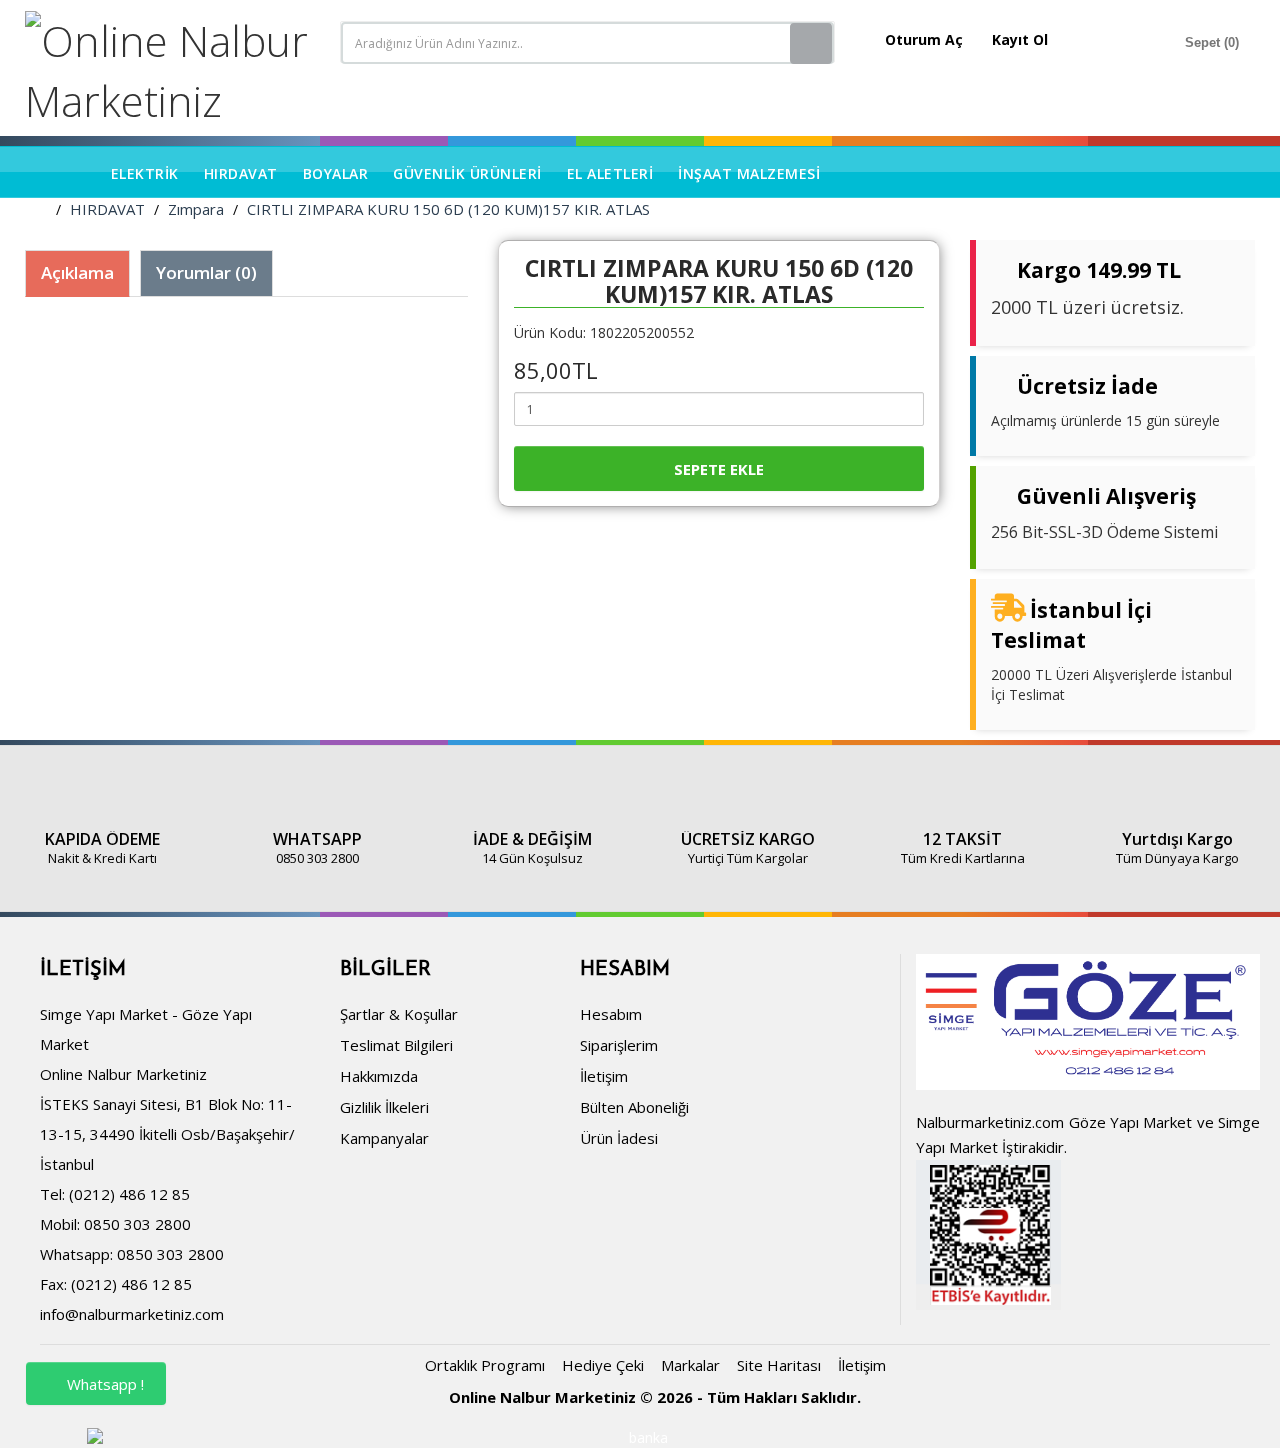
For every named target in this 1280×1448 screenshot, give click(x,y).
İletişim (604, 1076)
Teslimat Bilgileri (396, 1045)
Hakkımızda (379, 1076)
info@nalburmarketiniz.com (132, 1314)
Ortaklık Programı (485, 1365)
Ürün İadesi (619, 1138)
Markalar (690, 1365)
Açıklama (77, 272)
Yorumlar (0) (206, 272)
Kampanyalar (384, 1138)
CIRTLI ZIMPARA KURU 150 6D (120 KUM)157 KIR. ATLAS (448, 209)
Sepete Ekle (719, 469)
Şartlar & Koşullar (399, 1014)
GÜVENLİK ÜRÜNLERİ (467, 173)
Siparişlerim (619, 1045)
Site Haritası (779, 1365)
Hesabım (611, 1014)
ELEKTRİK (145, 173)
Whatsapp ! (103, 1384)
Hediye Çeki (603, 1365)
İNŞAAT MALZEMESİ (749, 173)
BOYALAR (336, 173)
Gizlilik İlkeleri (384, 1107)
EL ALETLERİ (610, 173)
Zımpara (196, 209)
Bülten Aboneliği (634, 1107)
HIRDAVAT (241, 173)
